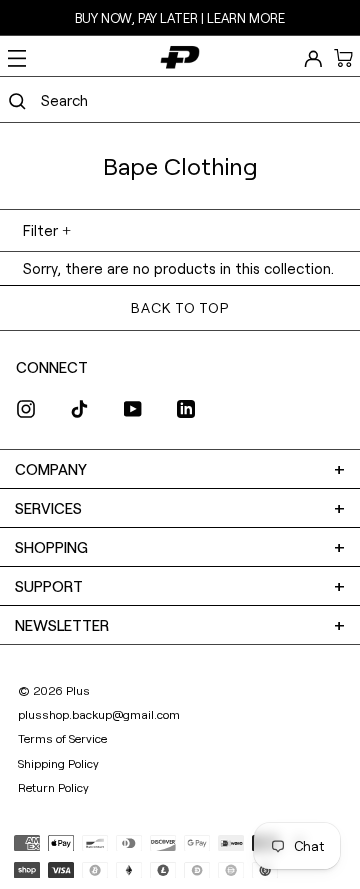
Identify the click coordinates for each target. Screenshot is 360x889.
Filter (40, 230)
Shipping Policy (58, 763)
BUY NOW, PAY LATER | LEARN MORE (180, 18)
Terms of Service (62, 738)
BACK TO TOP (179, 307)
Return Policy (53, 787)
